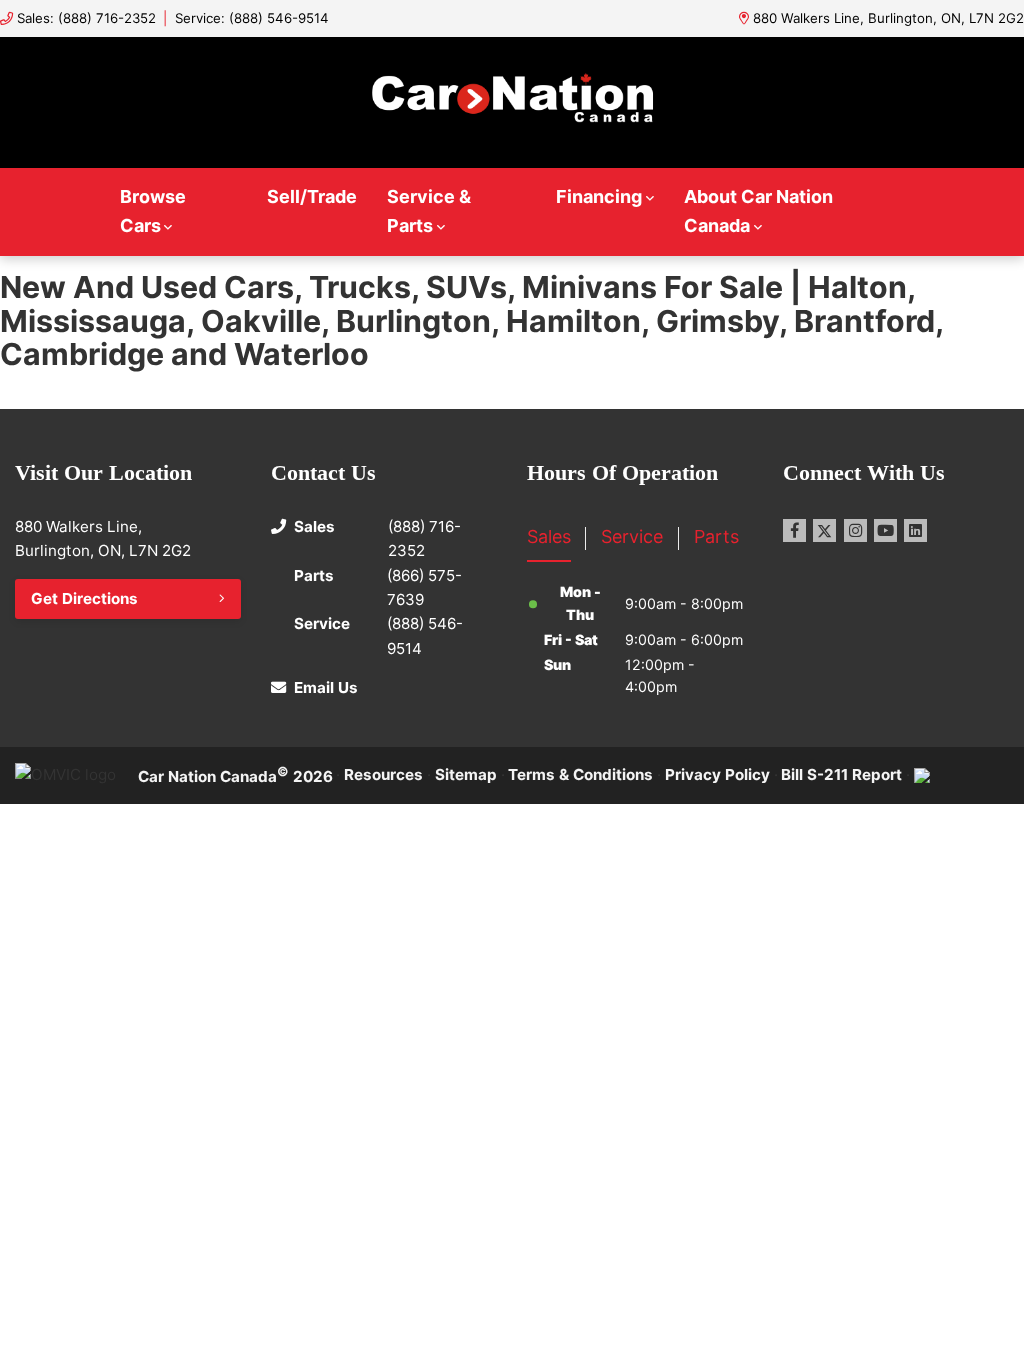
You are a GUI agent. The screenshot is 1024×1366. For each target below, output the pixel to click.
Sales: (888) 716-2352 (86, 18)
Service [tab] (632, 536)
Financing (599, 196)
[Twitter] (824, 530)
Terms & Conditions (580, 774)
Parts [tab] (716, 536)
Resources (383, 774)
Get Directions (84, 598)
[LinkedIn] (915, 530)
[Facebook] (794, 530)
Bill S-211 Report (841, 774)
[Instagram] (855, 530)
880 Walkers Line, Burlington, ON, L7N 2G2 (888, 18)
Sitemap (466, 774)
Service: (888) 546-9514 (252, 18)
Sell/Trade (312, 196)
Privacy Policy (717, 774)
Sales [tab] (549, 536)
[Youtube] (885, 530)
